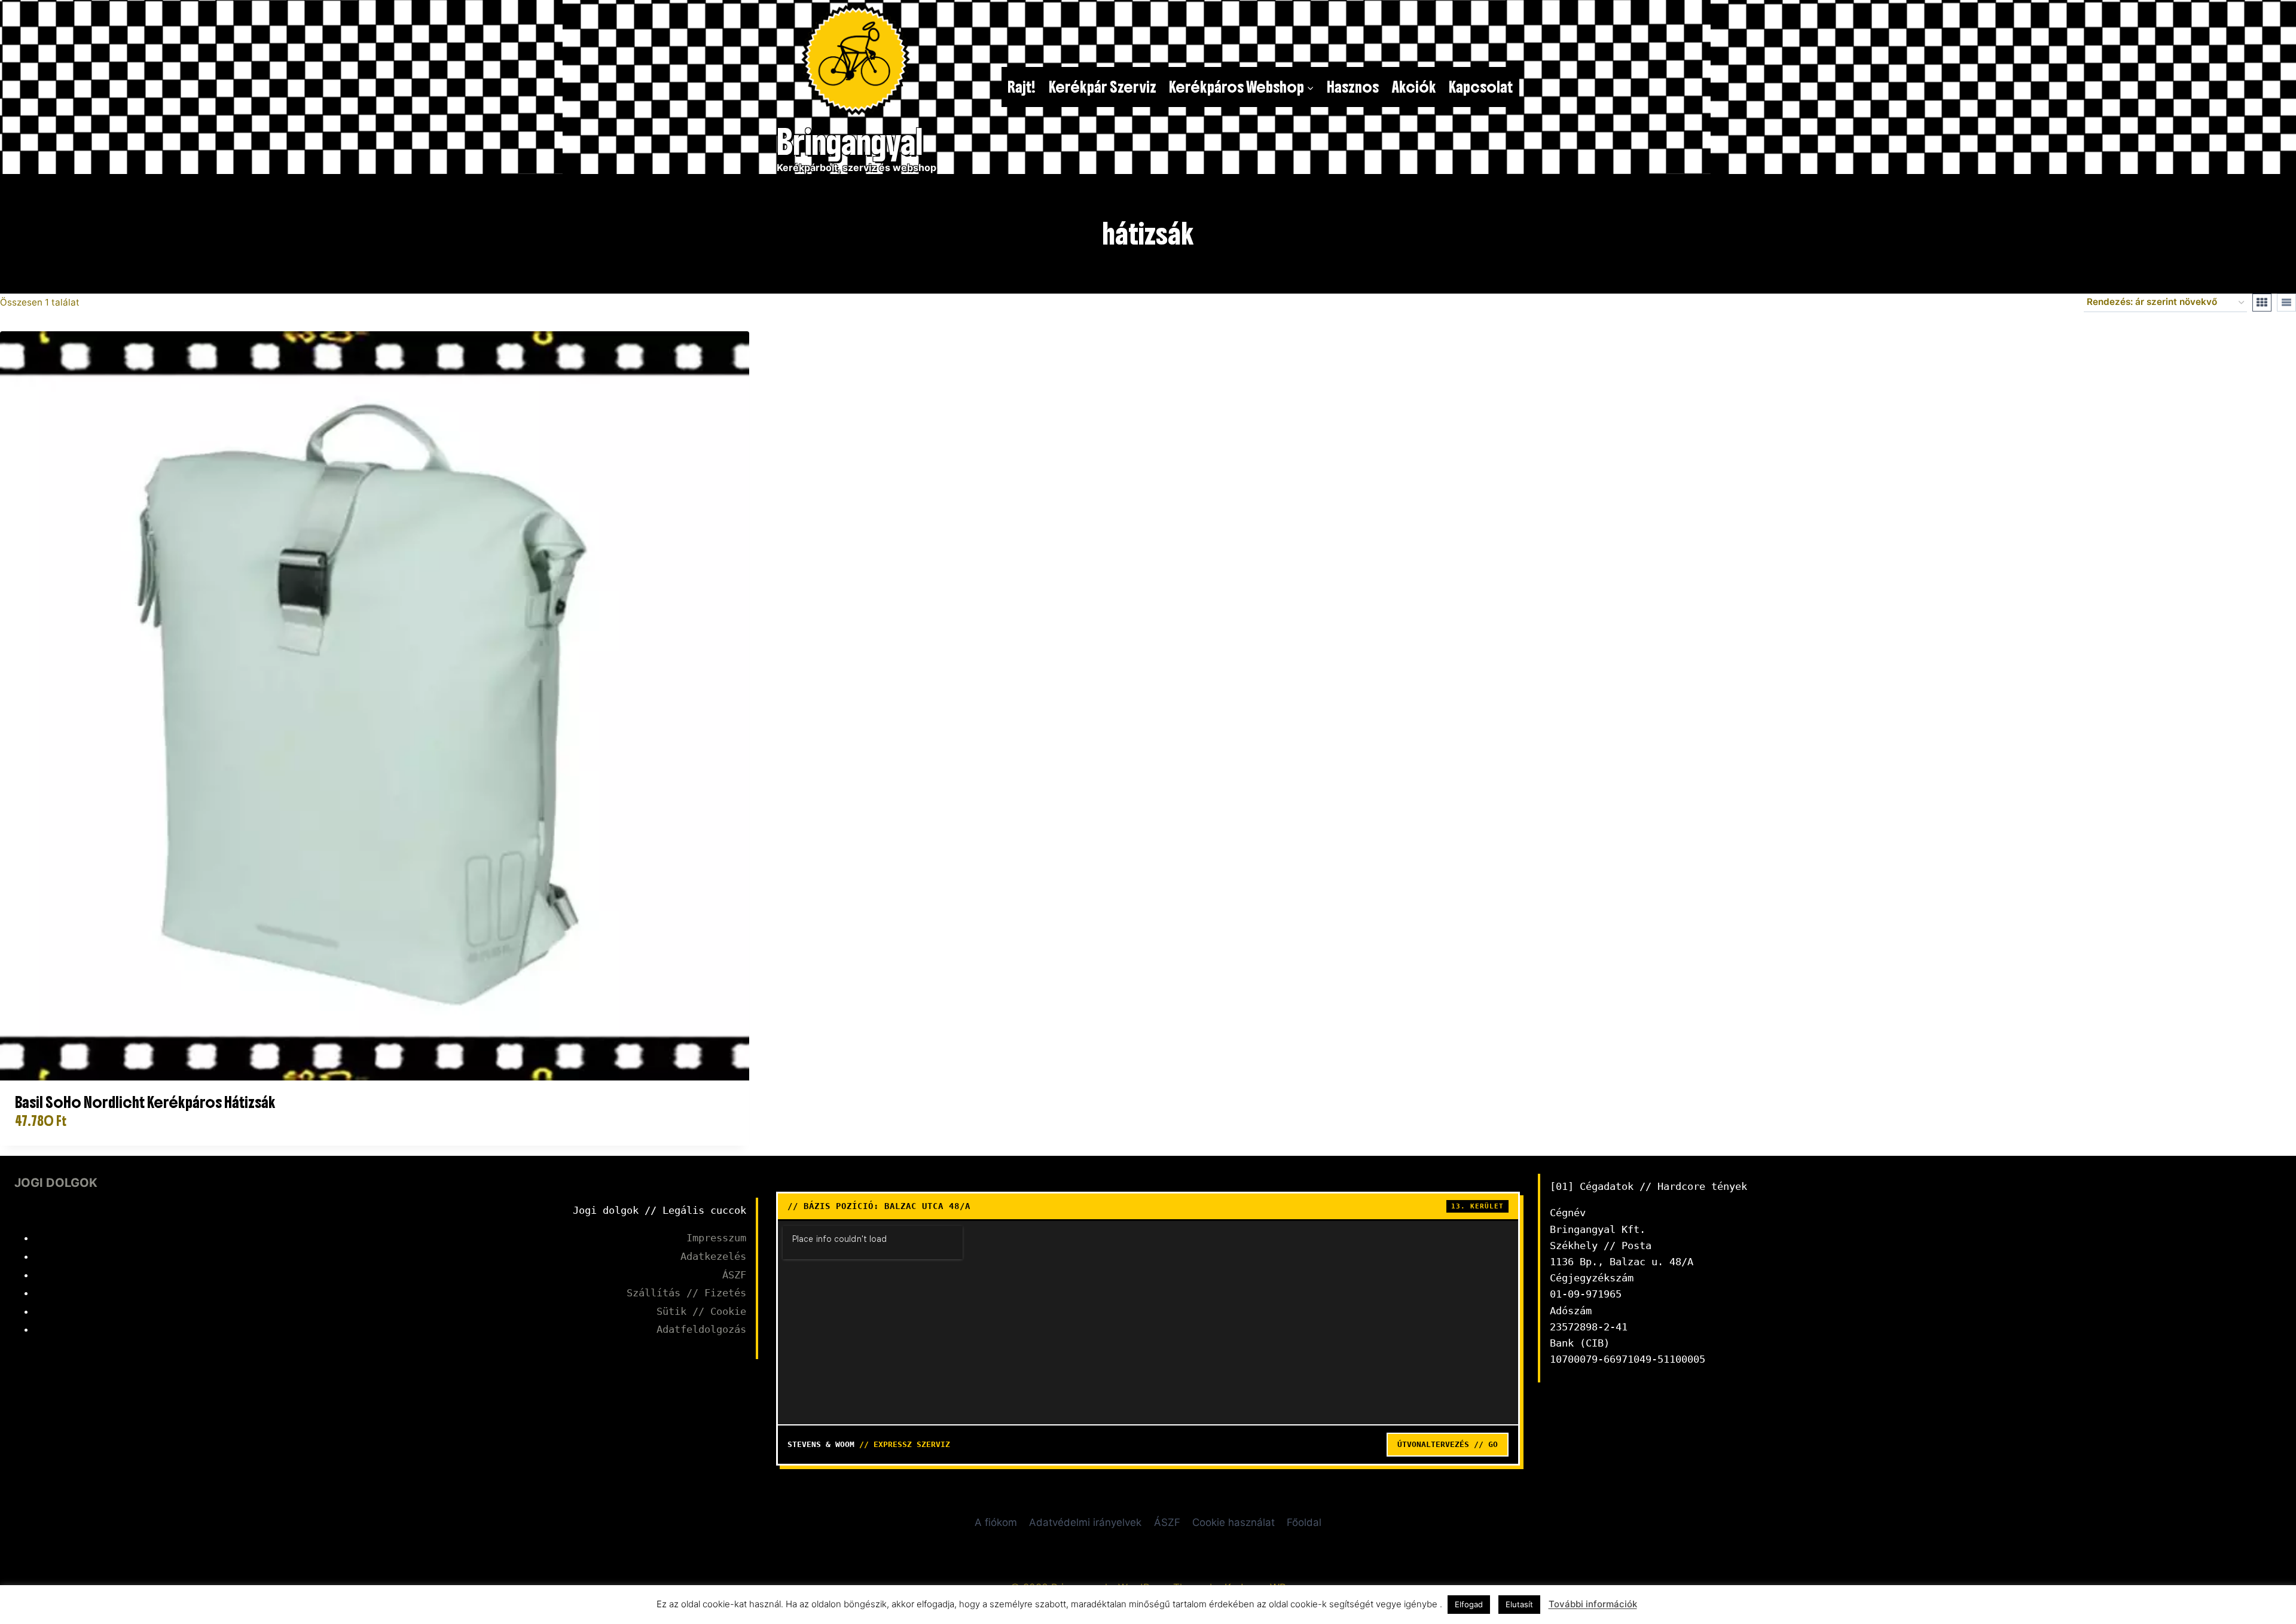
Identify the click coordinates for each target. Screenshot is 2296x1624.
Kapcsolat (1481, 87)
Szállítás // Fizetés (686, 1293)
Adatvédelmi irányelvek (1085, 1522)
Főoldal (1304, 1522)
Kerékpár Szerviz (1103, 87)
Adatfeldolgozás (701, 1329)
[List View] (2286, 303)
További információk (1593, 1604)
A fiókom (996, 1522)
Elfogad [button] (1469, 1604)
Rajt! (1022, 87)
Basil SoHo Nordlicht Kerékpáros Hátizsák (145, 1102)
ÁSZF (734, 1275)
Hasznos (1353, 87)
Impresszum (716, 1238)
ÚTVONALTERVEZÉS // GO (1448, 1444)
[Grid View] (2262, 303)
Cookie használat (1234, 1522)
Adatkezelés (713, 1256)
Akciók (1414, 87)
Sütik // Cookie (701, 1311)
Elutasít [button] (1519, 1604)
